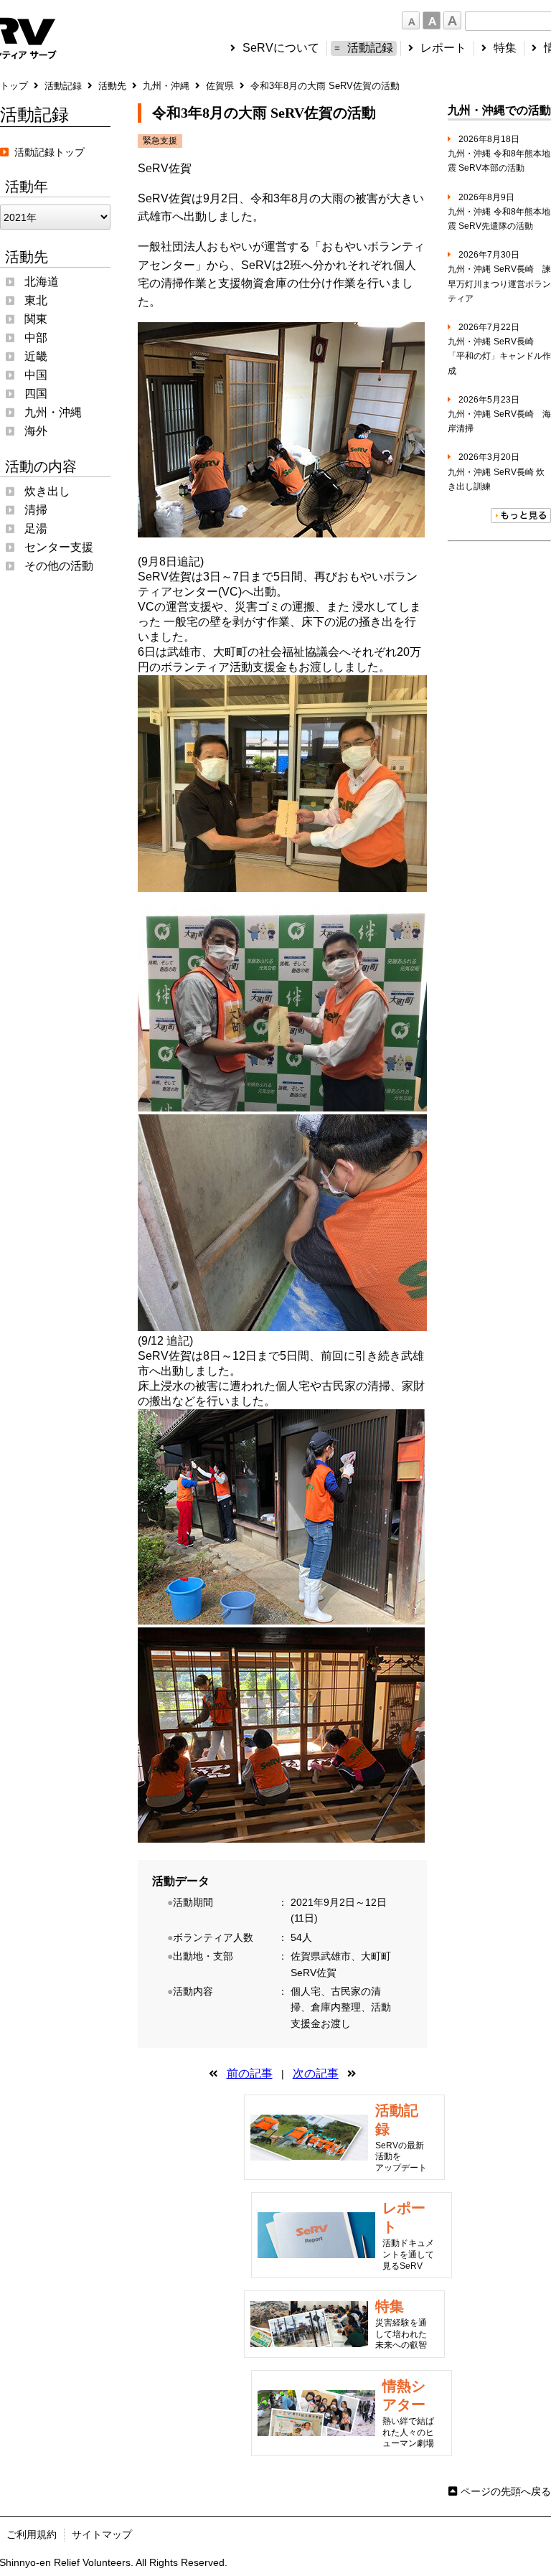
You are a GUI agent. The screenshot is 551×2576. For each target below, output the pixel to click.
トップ (14, 86)
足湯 (36, 528)
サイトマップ (102, 2534)
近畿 (36, 356)
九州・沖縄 (166, 86)
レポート (443, 48)
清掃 (36, 510)
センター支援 (59, 547)
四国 (36, 394)
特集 (505, 48)
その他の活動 (59, 566)
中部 (36, 338)
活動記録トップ (47, 152)
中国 (36, 375)
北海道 (42, 282)
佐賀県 (220, 86)
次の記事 (316, 2073)
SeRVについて (281, 48)
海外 (36, 431)
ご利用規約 (32, 2534)
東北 (36, 300)
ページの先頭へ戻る (506, 2491)
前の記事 (250, 2073)
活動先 (112, 86)
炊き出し (47, 491)
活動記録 (370, 48)
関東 (36, 319)
